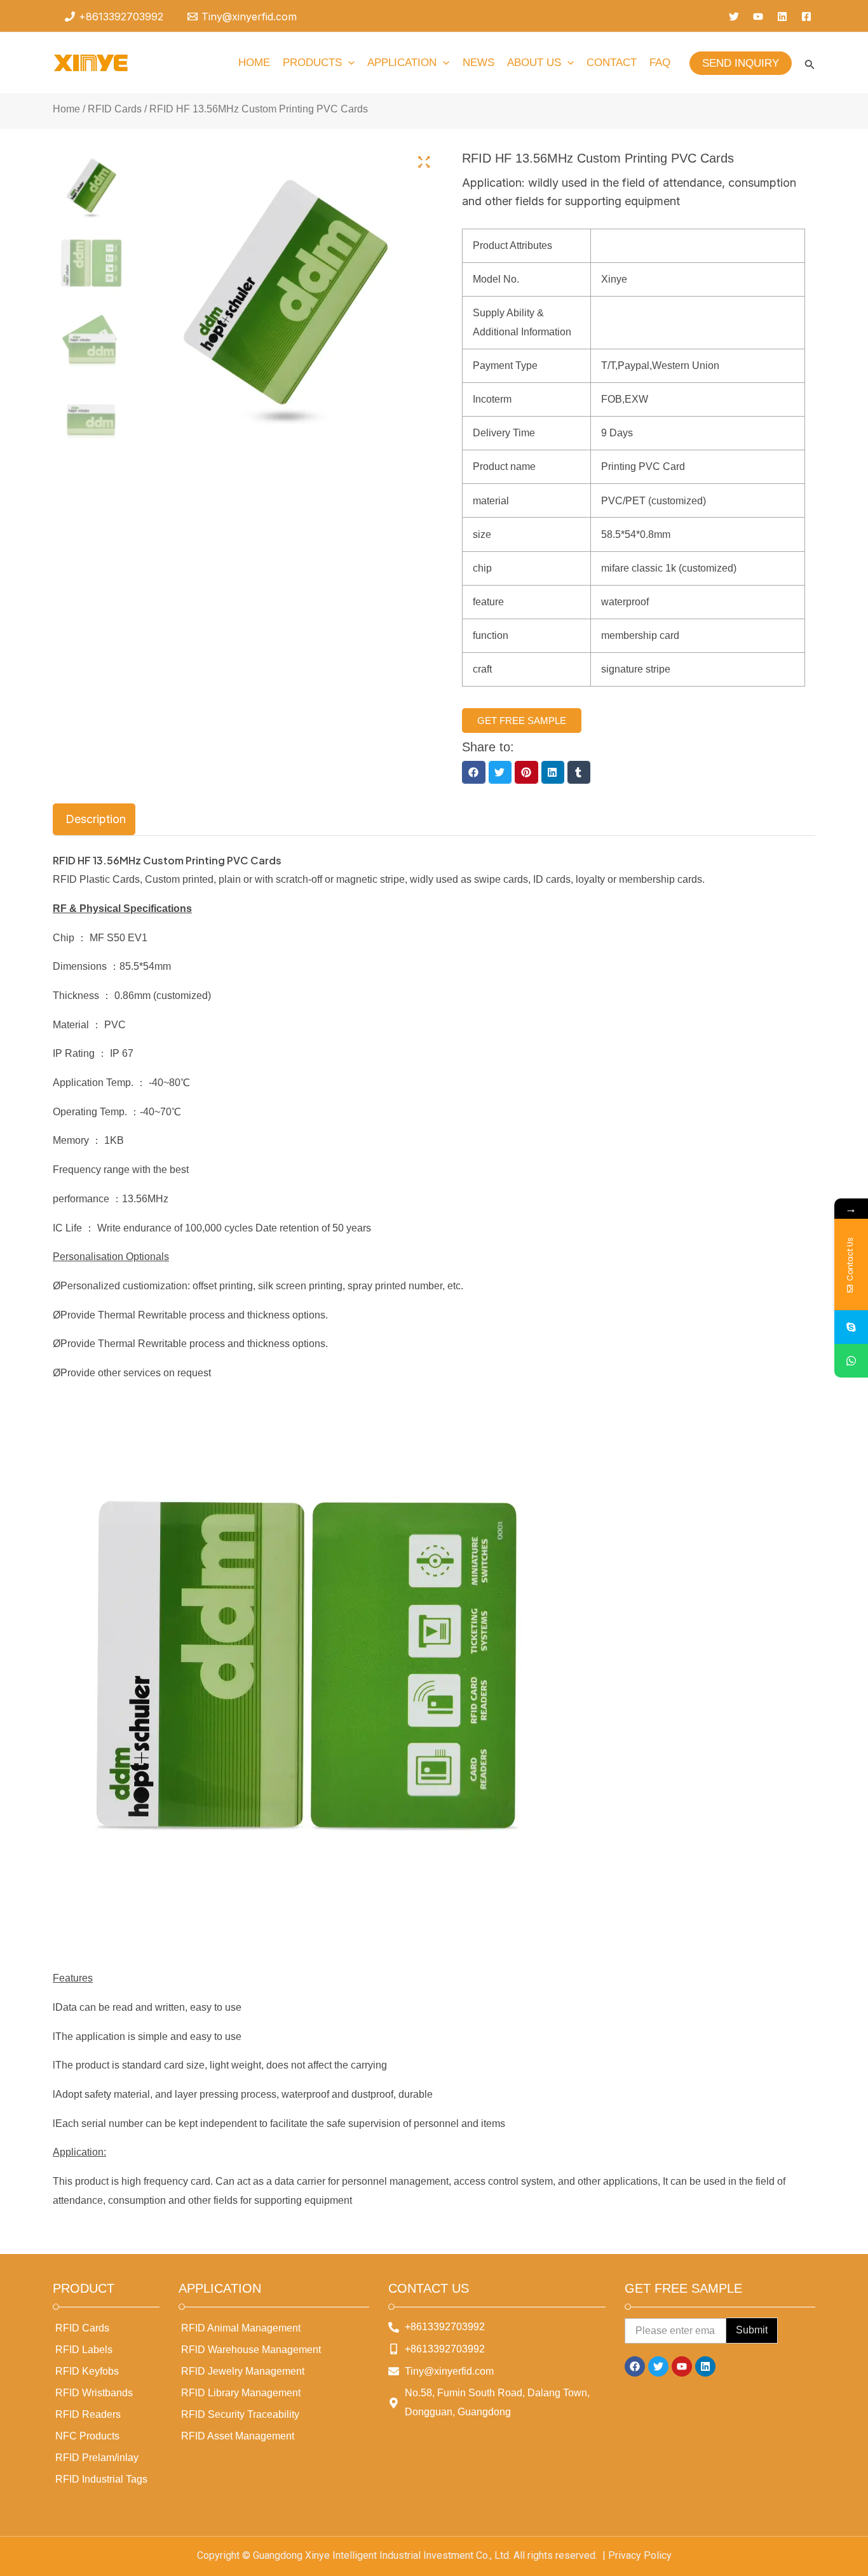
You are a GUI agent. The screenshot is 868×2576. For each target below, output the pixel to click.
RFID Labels (84, 2350)
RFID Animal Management (241, 2328)
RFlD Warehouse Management (251, 2350)
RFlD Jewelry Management (243, 2371)
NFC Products (87, 2436)
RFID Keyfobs (87, 2371)
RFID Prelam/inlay (97, 2458)
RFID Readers (88, 2414)
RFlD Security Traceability (240, 2414)
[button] (473, 772)
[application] (348, 63)
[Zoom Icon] (424, 163)
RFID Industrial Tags (101, 2479)
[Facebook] (806, 17)
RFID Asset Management (238, 2436)
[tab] (94, 819)
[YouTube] (758, 17)
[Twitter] (734, 17)
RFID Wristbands (94, 2393)
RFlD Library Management (241, 2393)
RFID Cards (115, 109)
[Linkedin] (782, 17)
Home (66, 109)
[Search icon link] (810, 67)
